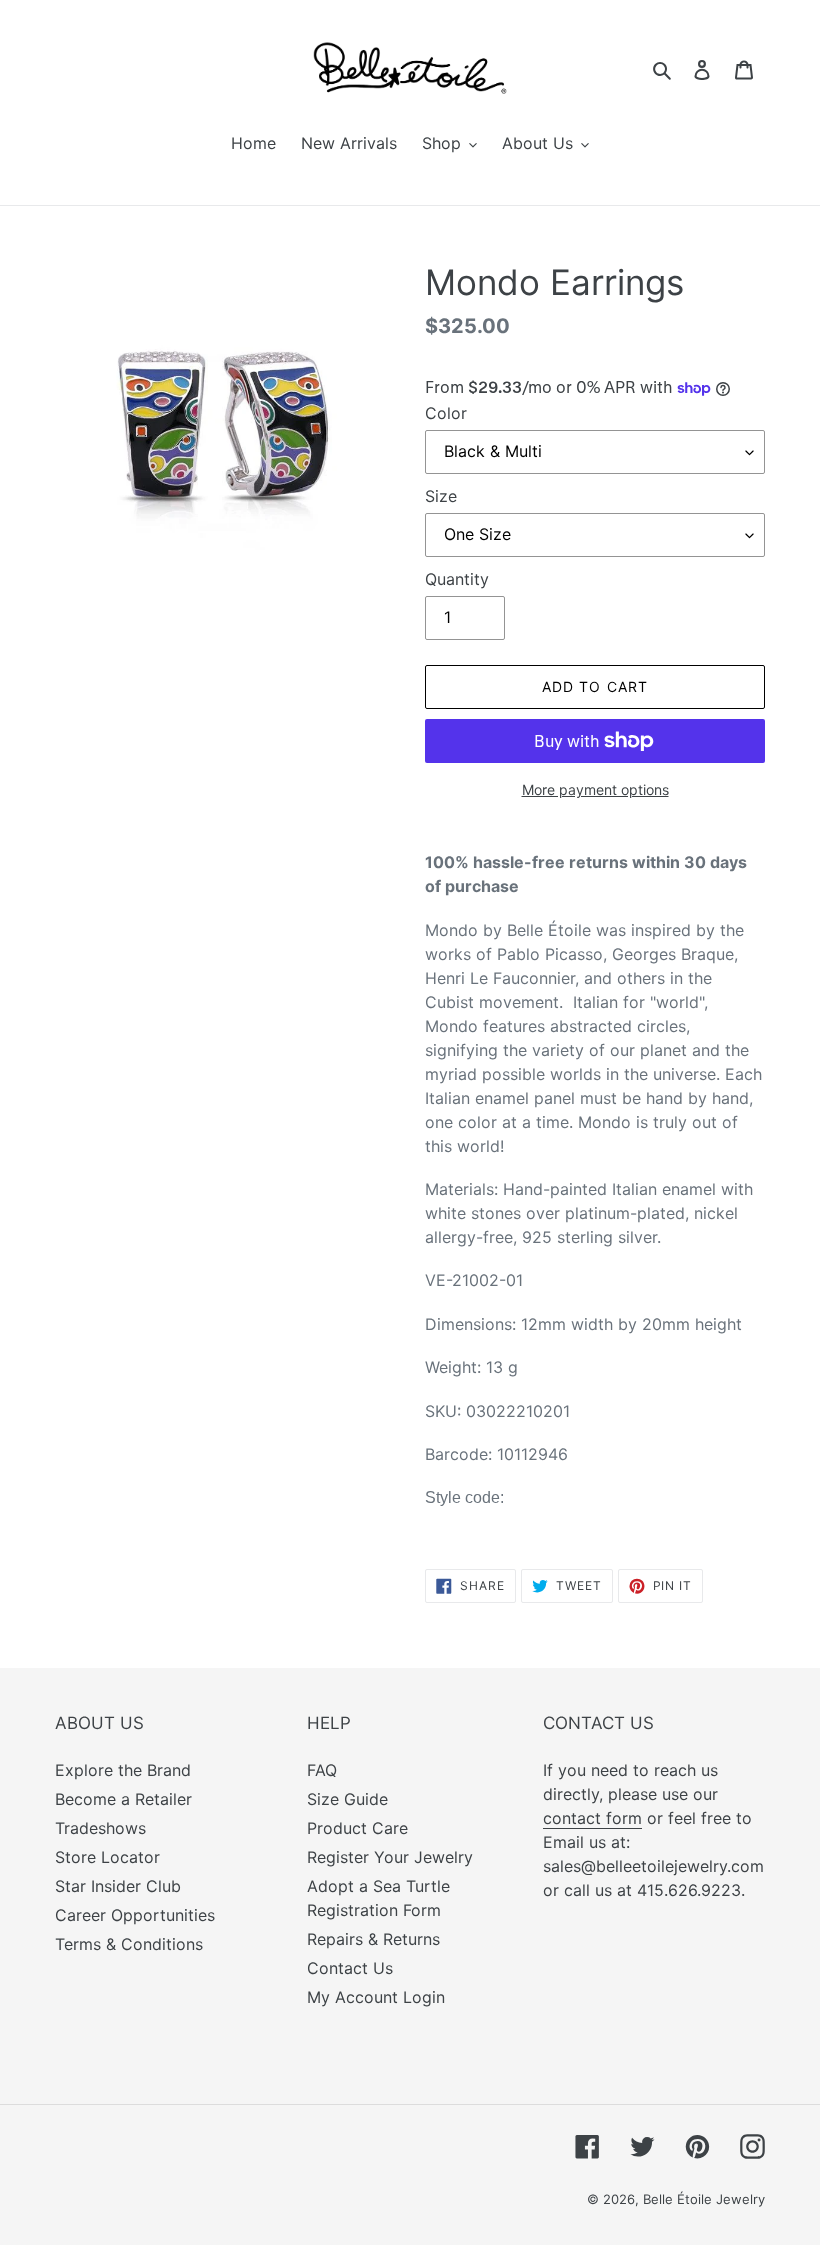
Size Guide (347, 1799)
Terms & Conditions (129, 1944)
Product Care (357, 1828)
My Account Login (376, 1997)
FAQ (322, 1770)
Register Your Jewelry (390, 1857)
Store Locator (107, 1857)
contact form (592, 1818)
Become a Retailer (123, 1799)
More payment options (595, 789)
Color (446, 413)
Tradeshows (100, 1828)
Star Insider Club (118, 1886)
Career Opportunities (135, 1915)
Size (441, 496)
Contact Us (350, 1968)
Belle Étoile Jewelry (704, 2199)
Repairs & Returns (373, 1939)
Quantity (457, 579)
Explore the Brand (123, 1770)
